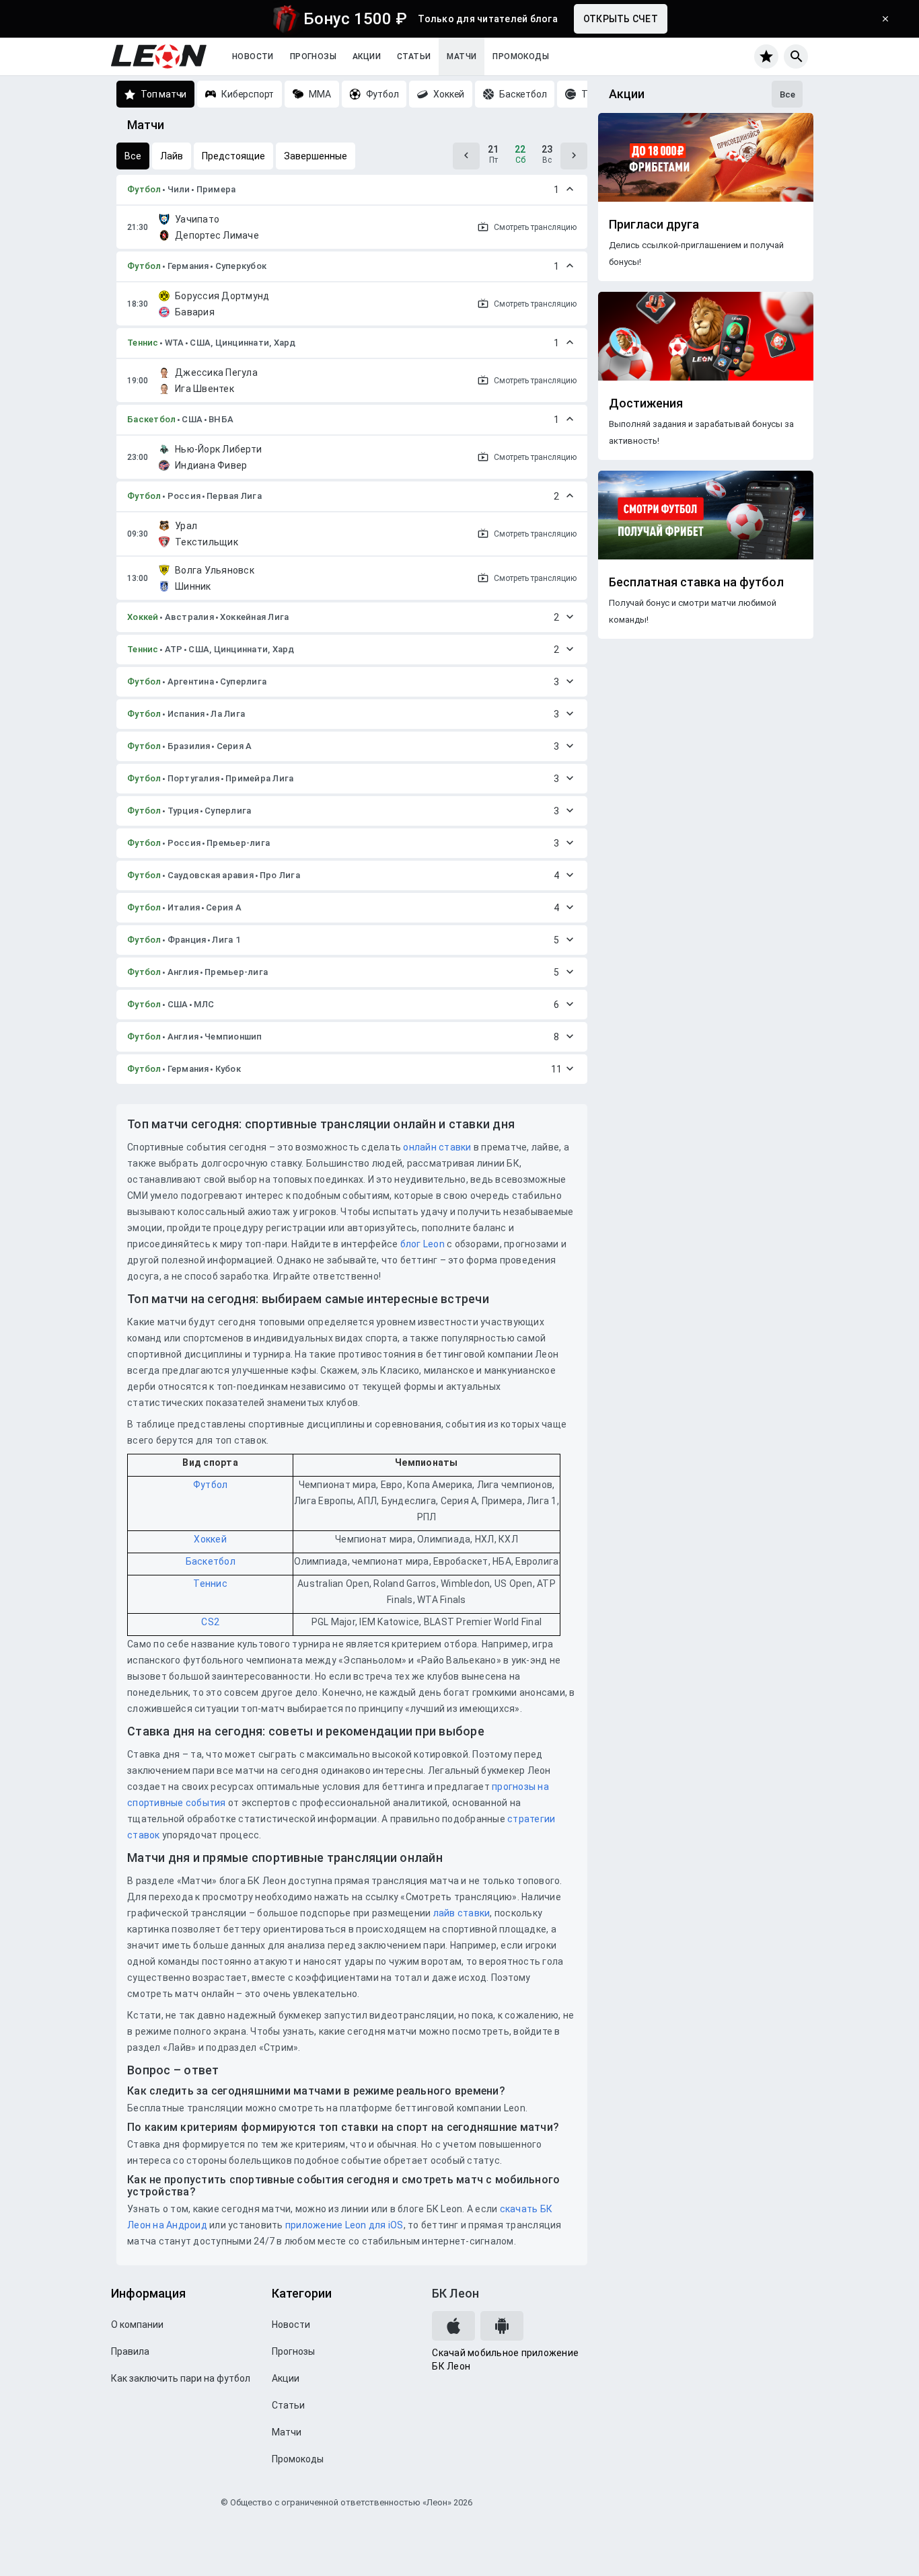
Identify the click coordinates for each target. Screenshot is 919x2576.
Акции (367, 56)
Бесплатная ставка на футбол (696, 582)
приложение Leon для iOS (344, 2225)
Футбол (144, 189)
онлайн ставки (437, 1147)
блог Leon (422, 1244)
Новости (253, 56)
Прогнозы (313, 56)
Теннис (143, 343)
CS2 (210, 1622)
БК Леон (455, 2293)
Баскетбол (151, 419)
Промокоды (521, 56)
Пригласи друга (654, 225)
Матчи (462, 56)
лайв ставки (462, 1913)
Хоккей (143, 617)
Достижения (646, 403)
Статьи (414, 56)
